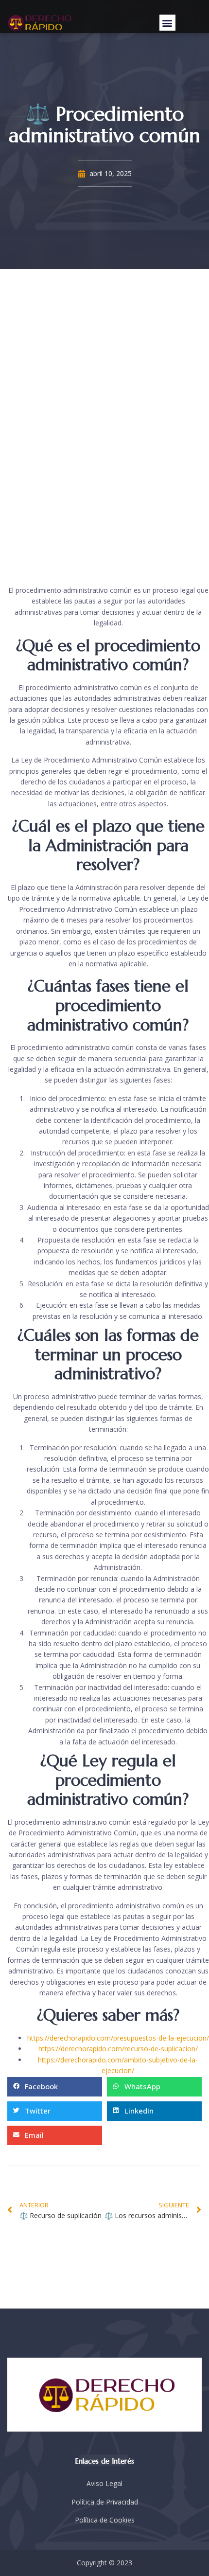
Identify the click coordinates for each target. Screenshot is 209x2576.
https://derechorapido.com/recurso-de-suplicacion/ (118, 2049)
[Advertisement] (104, 427)
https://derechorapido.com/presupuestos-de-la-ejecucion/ (118, 2038)
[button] (167, 23)
